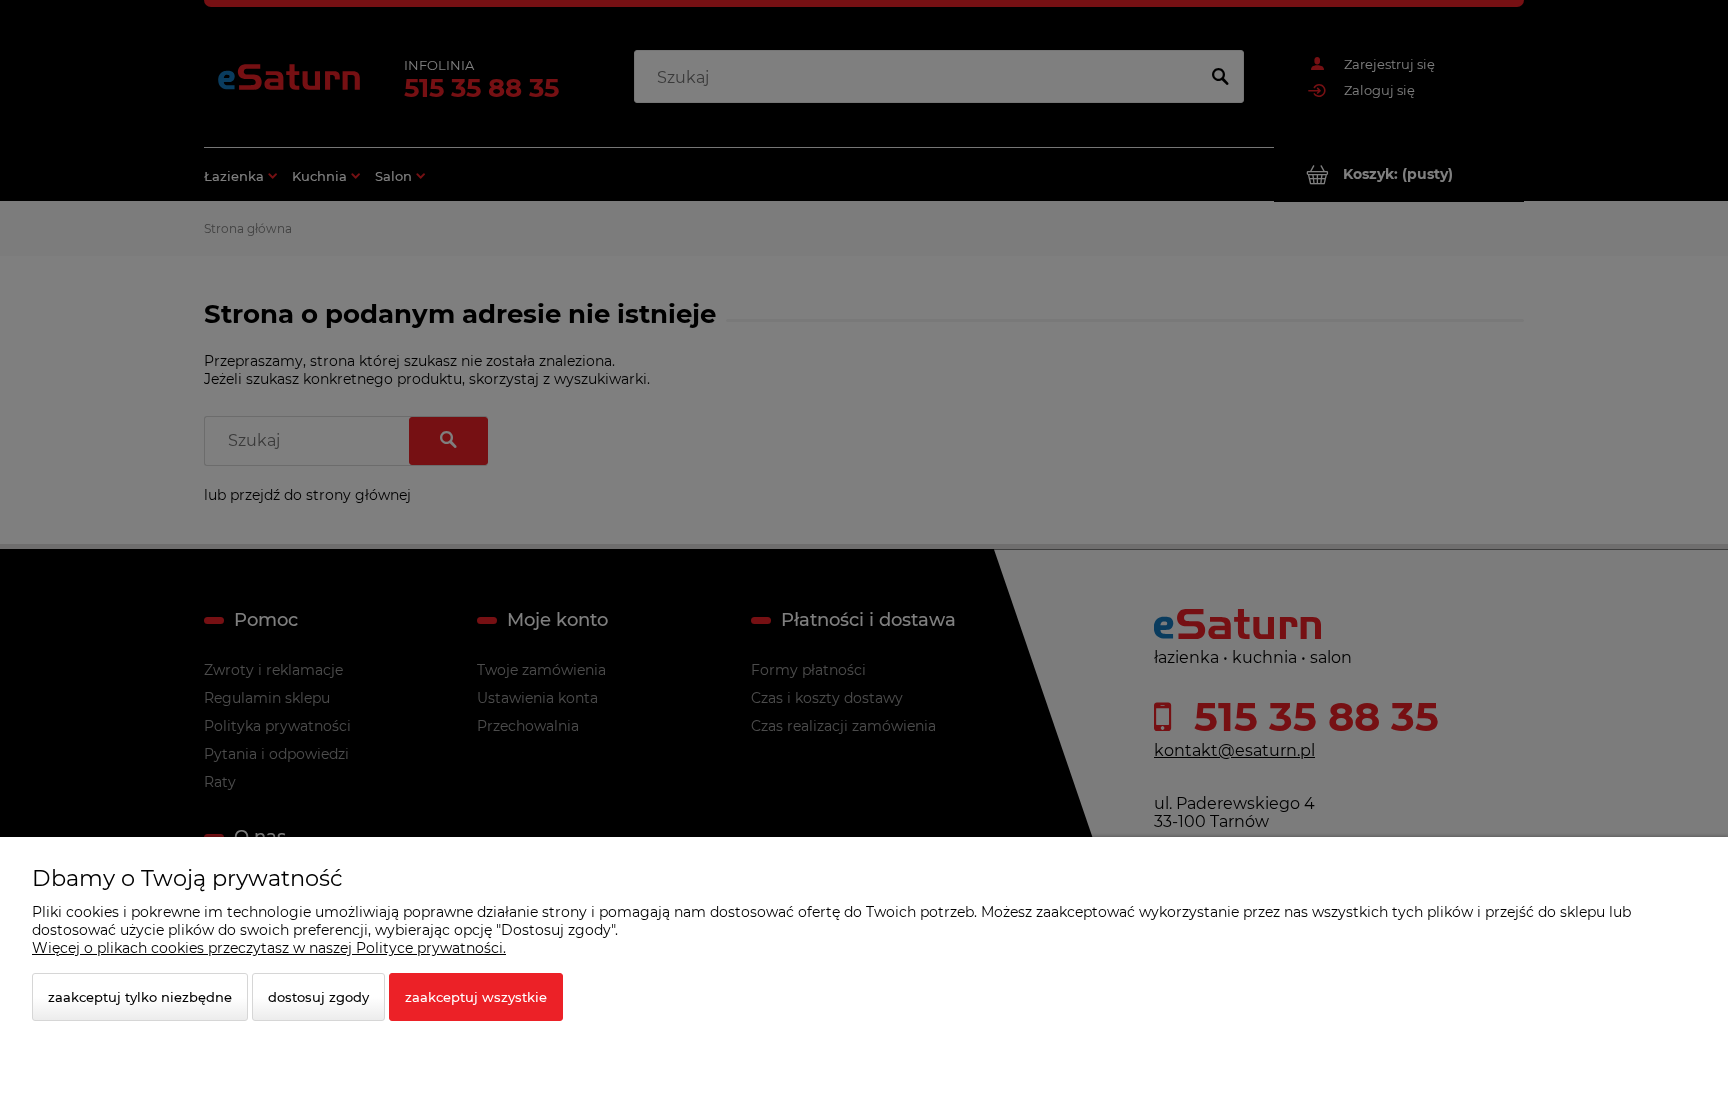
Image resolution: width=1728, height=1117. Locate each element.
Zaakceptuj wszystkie (476, 997)
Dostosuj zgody (318, 997)
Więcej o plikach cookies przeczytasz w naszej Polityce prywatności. (269, 948)
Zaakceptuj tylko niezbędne (140, 997)
